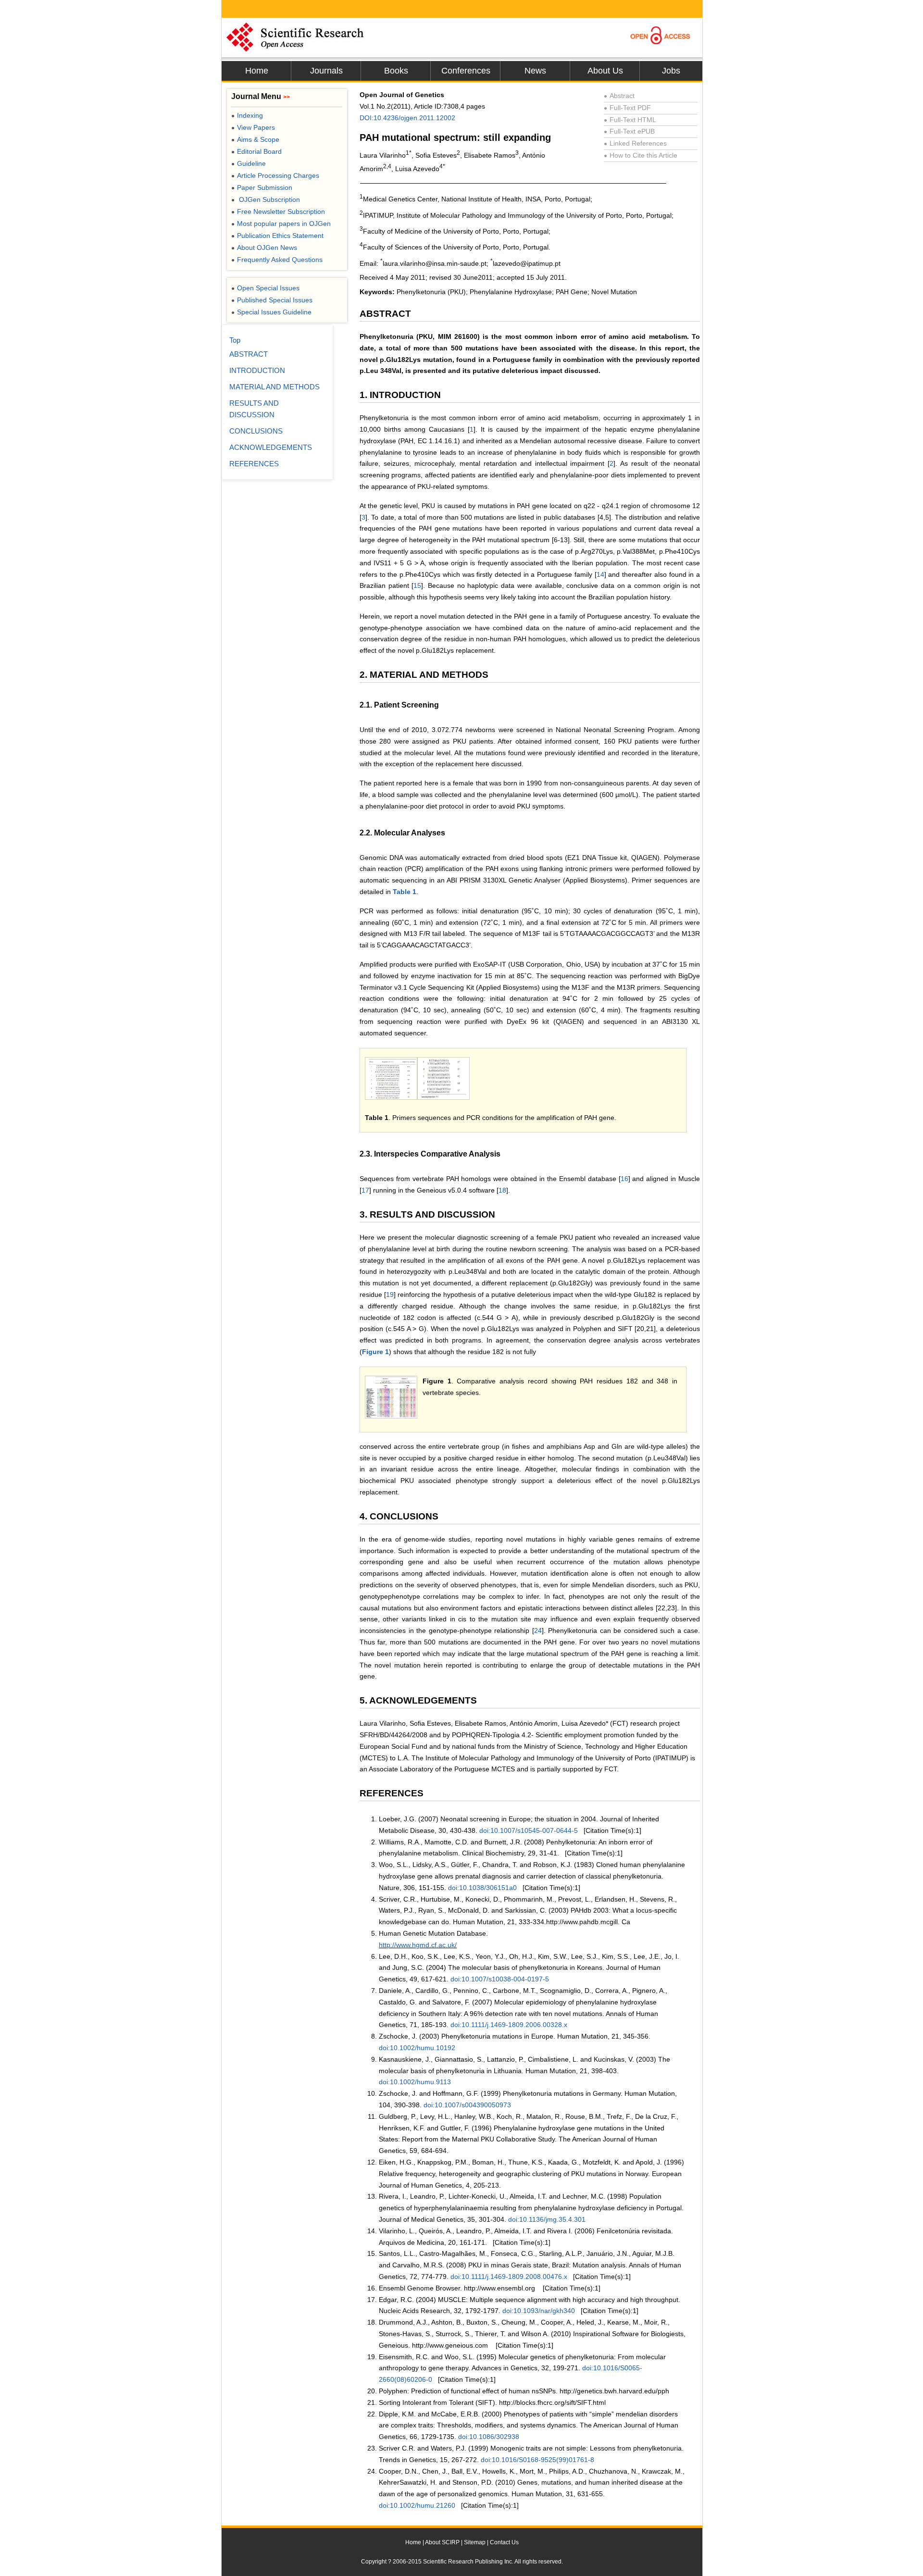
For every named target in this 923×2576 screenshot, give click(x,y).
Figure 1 (375, 1352)
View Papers (253, 127)
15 (417, 585)
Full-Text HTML (630, 120)
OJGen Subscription (266, 199)
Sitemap (475, 2542)
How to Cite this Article (641, 155)
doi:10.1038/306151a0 (482, 1888)
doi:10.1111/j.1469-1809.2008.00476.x (509, 2277)
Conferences (466, 71)
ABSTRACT (249, 354)
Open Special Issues (265, 288)
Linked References (635, 143)
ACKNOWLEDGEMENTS (271, 447)
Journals (326, 71)
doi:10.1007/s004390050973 (467, 2105)
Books (396, 71)
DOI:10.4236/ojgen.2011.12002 (407, 118)
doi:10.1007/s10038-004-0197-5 (500, 1979)
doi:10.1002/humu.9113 (415, 2082)
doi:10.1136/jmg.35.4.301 (547, 2219)
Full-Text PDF (627, 108)
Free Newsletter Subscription (278, 212)
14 (600, 574)
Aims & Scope (255, 139)
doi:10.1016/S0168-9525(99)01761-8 (537, 2460)
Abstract (619, 96)
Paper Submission (262, 187)
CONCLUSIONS (256, 431)
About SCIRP (442, 2542)
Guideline (249, 163)
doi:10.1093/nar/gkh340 (539, 2311)
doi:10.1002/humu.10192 (417, 2048)
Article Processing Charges (275, 175)
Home (257, 71)
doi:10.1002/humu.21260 (417, 2505)
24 (538, 1630)
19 (390, 1294)
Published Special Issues (272, 300)
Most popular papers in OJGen (281, 224)
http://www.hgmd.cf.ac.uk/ (418, 1945)
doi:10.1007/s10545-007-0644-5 (529, 1830)
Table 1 (405, 892)
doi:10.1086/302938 (489, 2437)
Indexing (247, 115)
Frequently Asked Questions (277, 260)
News (535, 71)
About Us (605, 71)
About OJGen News (264, 248)
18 (502, 1190)
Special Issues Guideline (271, 312)
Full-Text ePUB (629, 131)
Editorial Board (256, 151)
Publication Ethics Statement (277, 236)
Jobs (671, 71)
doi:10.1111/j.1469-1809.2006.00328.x (509, 2025)
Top (235, 340)
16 (624, 1179)
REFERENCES (254, 464)
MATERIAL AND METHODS (274, 387)
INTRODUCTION (257, 370)
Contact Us (504, 2542)
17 (365, 1190)
